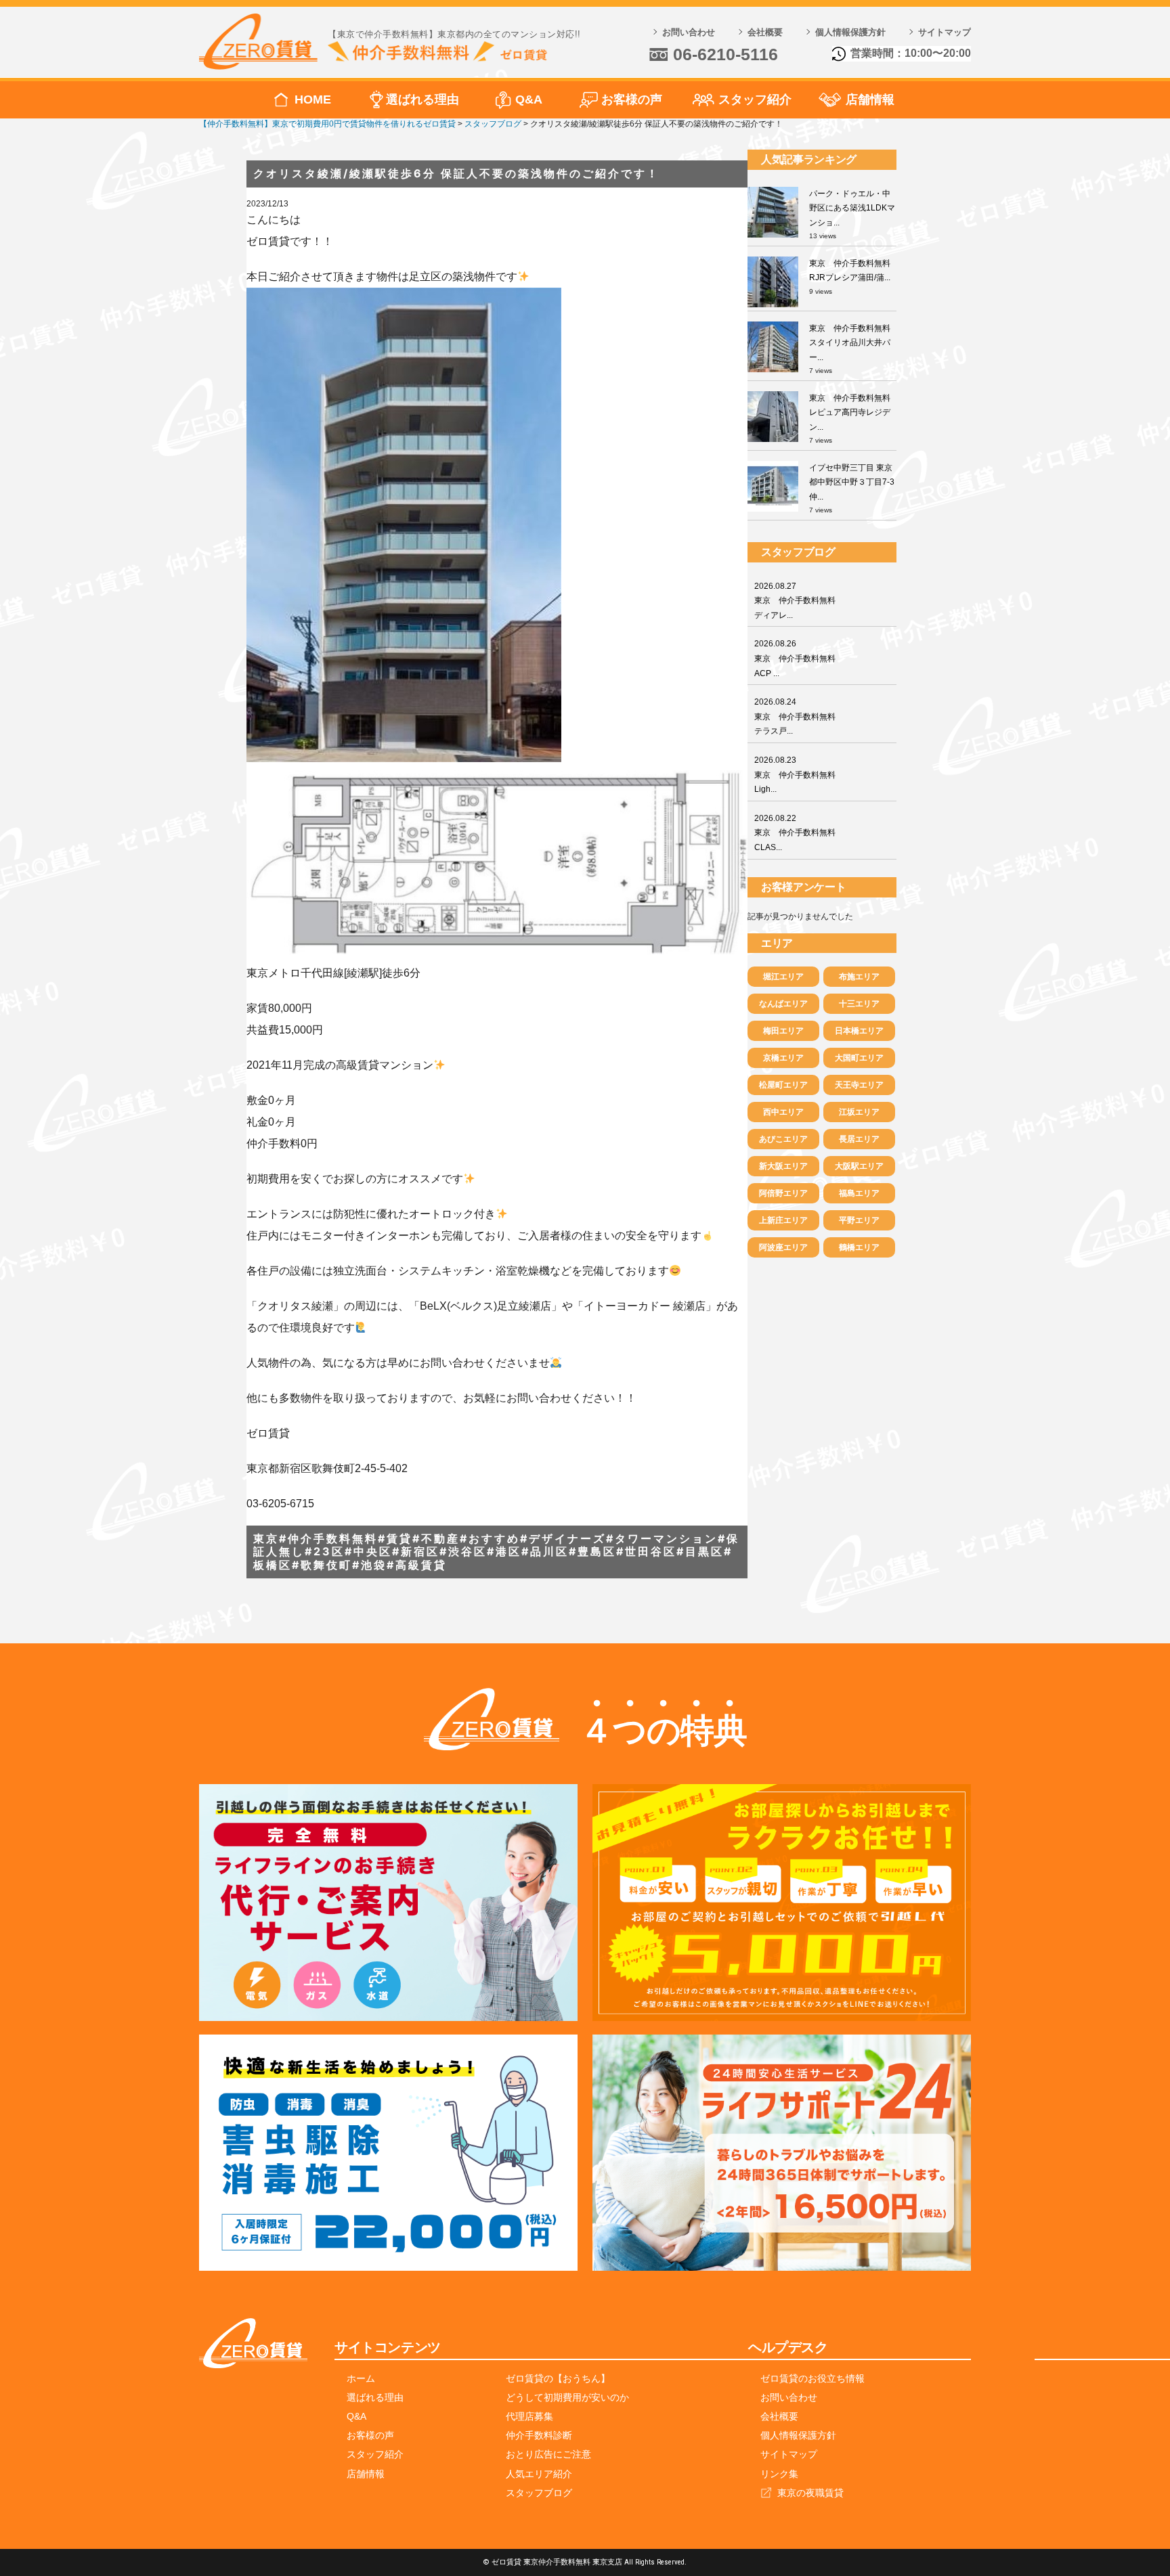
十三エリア (859, 1004)
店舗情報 (870, 99)
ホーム (361, 2378)
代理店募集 (529, 2416)
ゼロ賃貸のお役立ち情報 (812, 2378)
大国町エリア (859, 1058)
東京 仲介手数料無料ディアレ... (795, 601)
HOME (313, 99)
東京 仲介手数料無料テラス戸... (795, 716)
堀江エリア (783, 977)
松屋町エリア (783, 1085)
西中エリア (783, 1112)
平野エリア (859, 1220)
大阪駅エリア (859, 1166)
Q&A (529, 99)
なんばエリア (783, 1004)
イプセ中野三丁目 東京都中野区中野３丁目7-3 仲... (852, 482)
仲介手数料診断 (539, 2435)
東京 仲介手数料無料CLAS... (795, 833)
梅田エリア (783, 1031)
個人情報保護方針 (850, 32)
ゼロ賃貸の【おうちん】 (558, 2378)
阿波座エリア (783, 1247)
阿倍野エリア (783, 1193)
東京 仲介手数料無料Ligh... (795, 775)
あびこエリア (783, 1139)
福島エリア (859, 1193)
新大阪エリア (783, 1166)
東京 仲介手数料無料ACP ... (795, 658)
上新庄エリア (783, 1220)
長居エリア (859, 1139)
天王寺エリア (859, 1085)
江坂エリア (859, 1112)
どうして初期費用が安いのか (567, 2397)
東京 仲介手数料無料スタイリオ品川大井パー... (850, 343)
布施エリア (859, 977)
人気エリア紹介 (539, 2474)
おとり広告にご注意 (548, 2454)
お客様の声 (632, 99)
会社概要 (765, 32)
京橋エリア (783, 1058)
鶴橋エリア (859, 1247)
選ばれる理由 (422, 99)
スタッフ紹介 (755, 99)
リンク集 (779, 2474)
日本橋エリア (859, 1031)
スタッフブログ (539, 2493)
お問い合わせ (689, 32)
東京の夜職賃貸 (810, 2493)
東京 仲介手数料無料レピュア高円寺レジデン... (850, 413)
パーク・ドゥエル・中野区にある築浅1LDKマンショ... (852, 208)
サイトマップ (945, 32)
